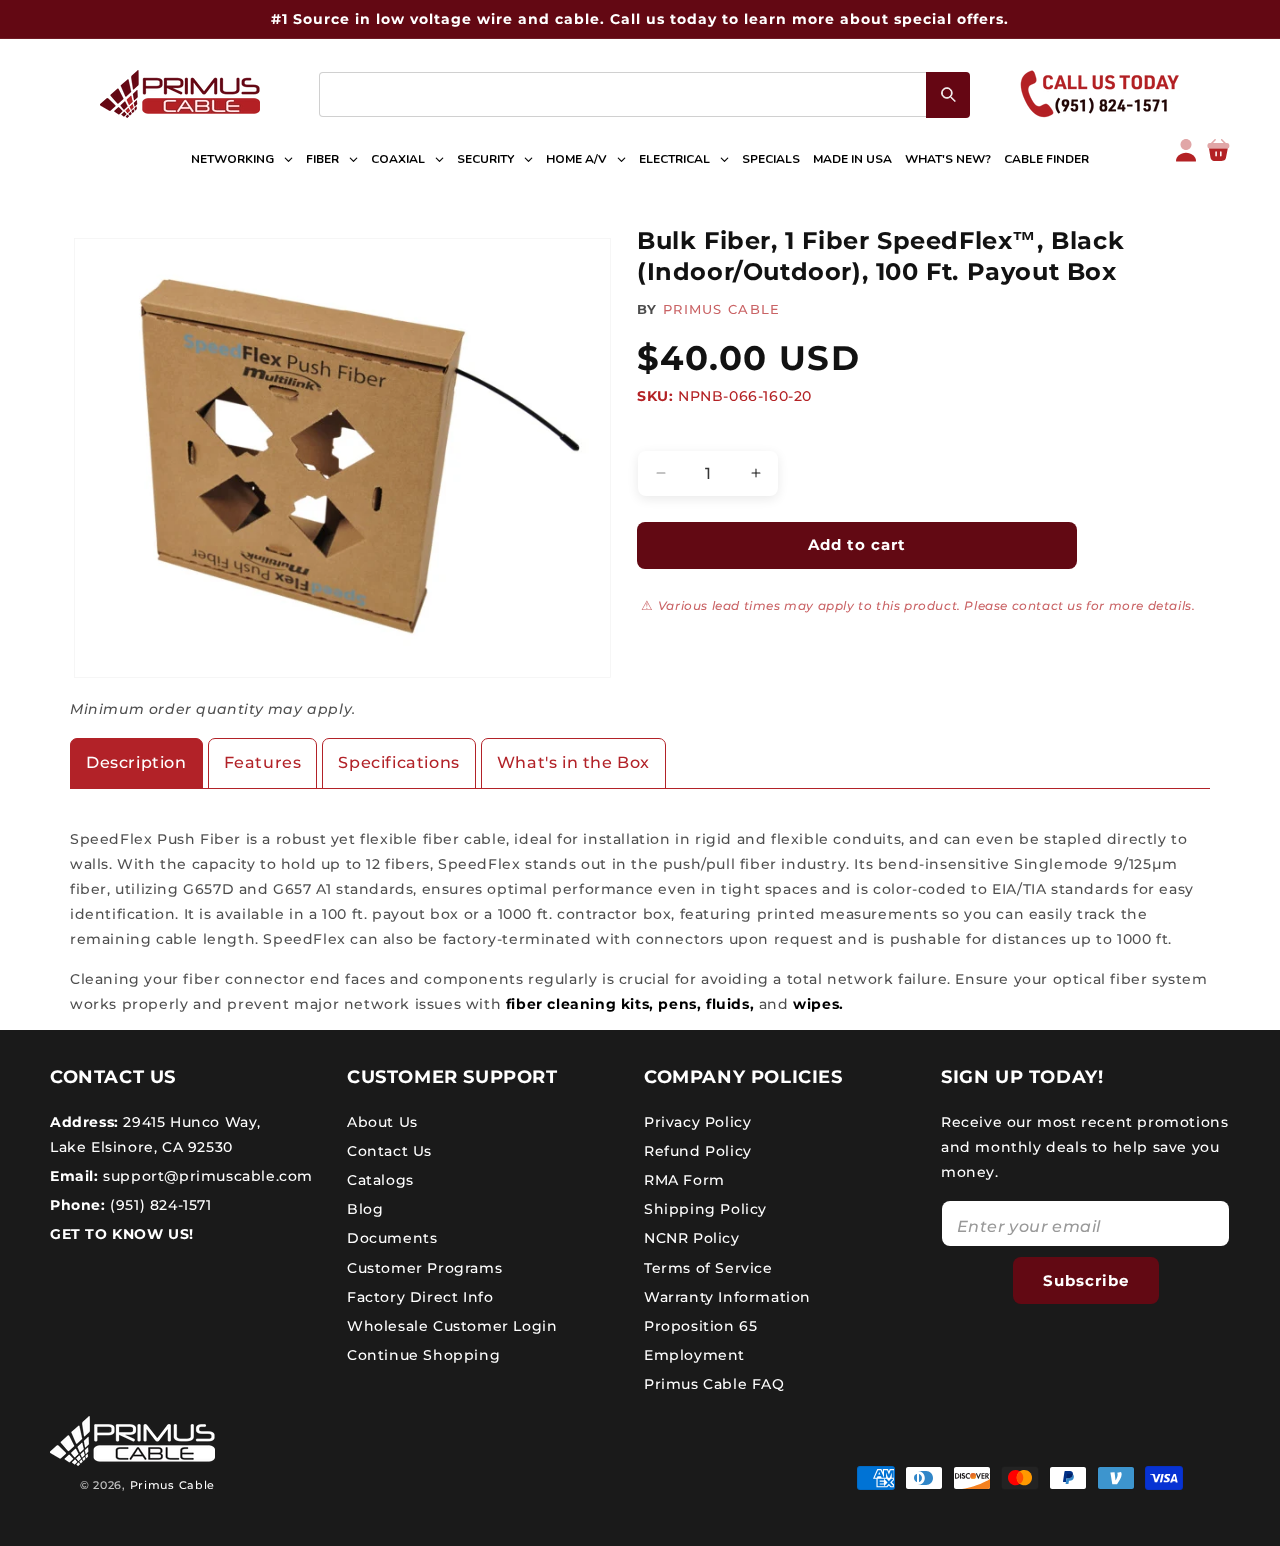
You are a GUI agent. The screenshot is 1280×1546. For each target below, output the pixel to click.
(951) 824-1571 (159, 1205)
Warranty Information (727, 1297)
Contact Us (389, 1151)
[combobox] (644, 94)
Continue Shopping (423, 1355)
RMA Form (684, 1180)
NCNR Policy (692, 1238)
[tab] (136, 763)
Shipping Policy (705, 1209)
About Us (382, 1121)
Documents (392, 1238)
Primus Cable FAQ (714, 1384)
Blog (365, 1209)
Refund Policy (698, 1151)
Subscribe (1086, 1279)
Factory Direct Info (420, 1297)
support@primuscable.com (206, 1176)
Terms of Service (708, 1267)
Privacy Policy (697, 1121)
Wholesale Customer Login (452, 1326)
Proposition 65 (700, 1326)
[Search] (948, 95)
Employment (694, 1355)
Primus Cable (172, 1485)
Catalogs (380, 1180)
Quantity (667, 433)
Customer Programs (424, 1267)
